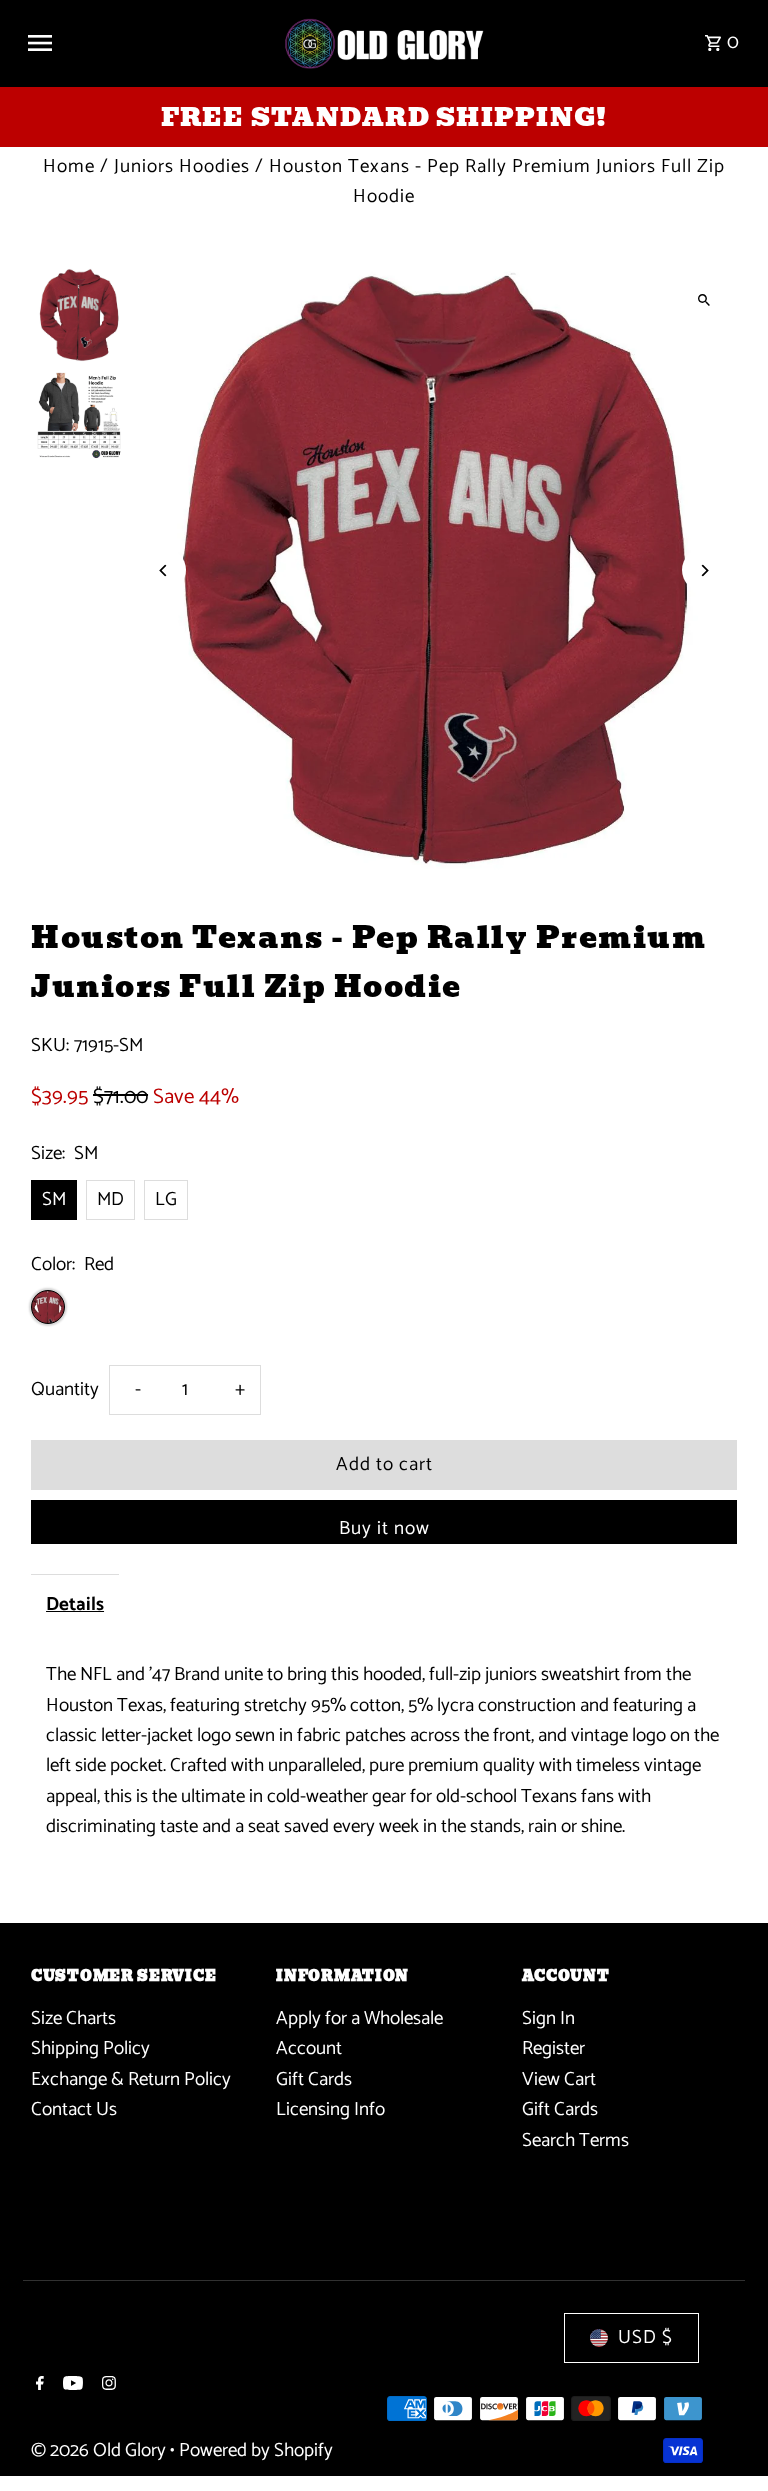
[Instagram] (106, 2386)
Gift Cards (314, 2079)
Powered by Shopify (256, 2450)
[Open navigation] (147, 43)
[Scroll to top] (725, 2438)
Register (553, 2048)
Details (75, 1604)
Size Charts (73, 2018)
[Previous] (163, 570)
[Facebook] (37, 2386)
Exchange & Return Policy (131, 2079)
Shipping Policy (90, 2048)
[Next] (704, 570)
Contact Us (74, 2109)
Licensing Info (330, 2109)
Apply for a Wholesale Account (359, 2033)
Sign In (548, 2018)
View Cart (559, 2079)
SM (54, 1199)
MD (110, 1199)
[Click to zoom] (704, 299)
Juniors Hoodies (182, 166)
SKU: (50, 1046)
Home (69, 166)
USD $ (645, 2337)
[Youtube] (70, 2386)
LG (166, 1199)
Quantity (65, 1389)
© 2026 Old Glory (100, 2450)
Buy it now (384, 1528)
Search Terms (575, 2140)
